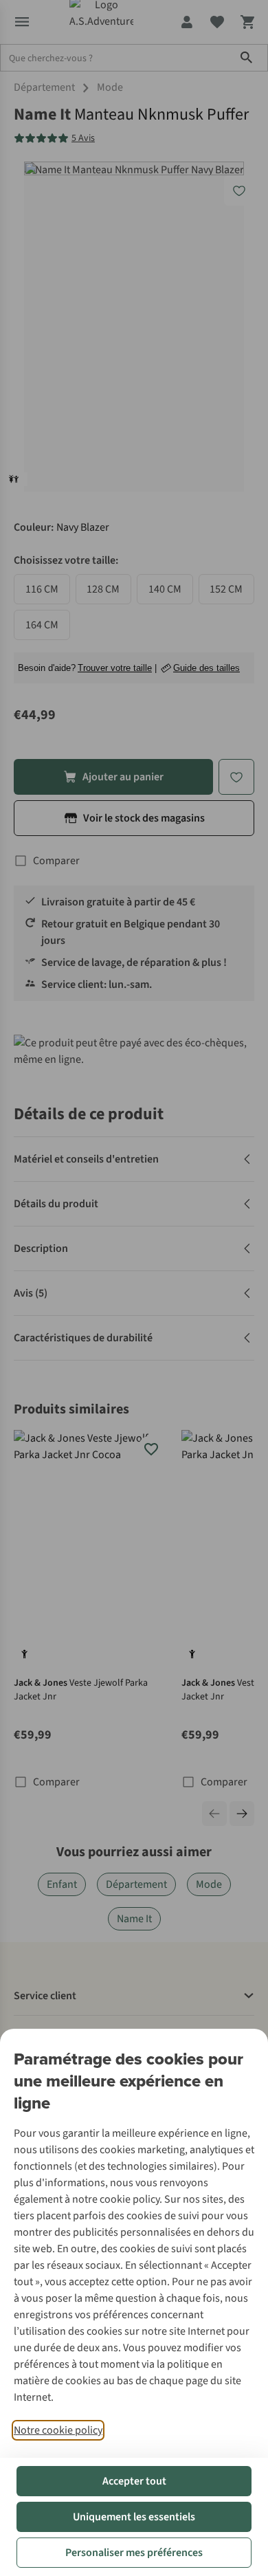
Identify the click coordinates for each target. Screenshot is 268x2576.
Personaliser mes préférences (134, 2553)
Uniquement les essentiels (134, 2517)
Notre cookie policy (58, 2430)
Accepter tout (134, 2481)
